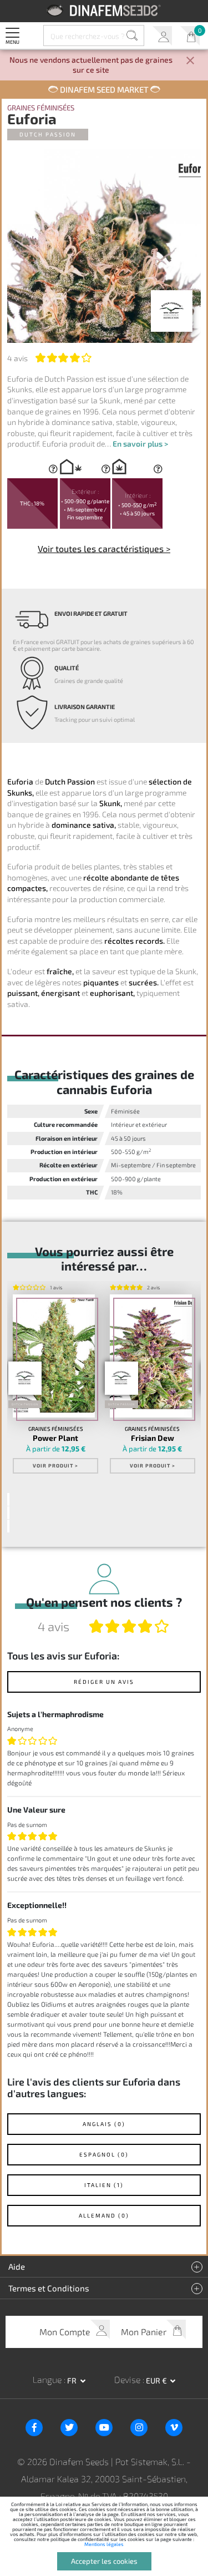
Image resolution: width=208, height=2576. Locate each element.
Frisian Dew (153, 1438)
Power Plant (55, 1438)
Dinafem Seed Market (104, 89)
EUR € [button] (157, 2380)
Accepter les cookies (104, 2561)
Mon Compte (162, 36)
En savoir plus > (140, 444)
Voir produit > (55, 1466)
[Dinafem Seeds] (104, 10)
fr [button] (73, 2380)
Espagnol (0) (104, 2154)
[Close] (190, 61)
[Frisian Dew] (151, 1356)
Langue (48, 2379)
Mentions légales (104, 2544)
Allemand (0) (104, 2215)
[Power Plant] (54, 1356)
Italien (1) (104, 2185)
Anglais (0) (104, 2124)
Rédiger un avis (104, 1682)
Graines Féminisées (41, 108)
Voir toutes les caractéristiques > (104, 548)
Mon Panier (190, 36)
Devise (128, 2379)
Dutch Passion (48, 134)
